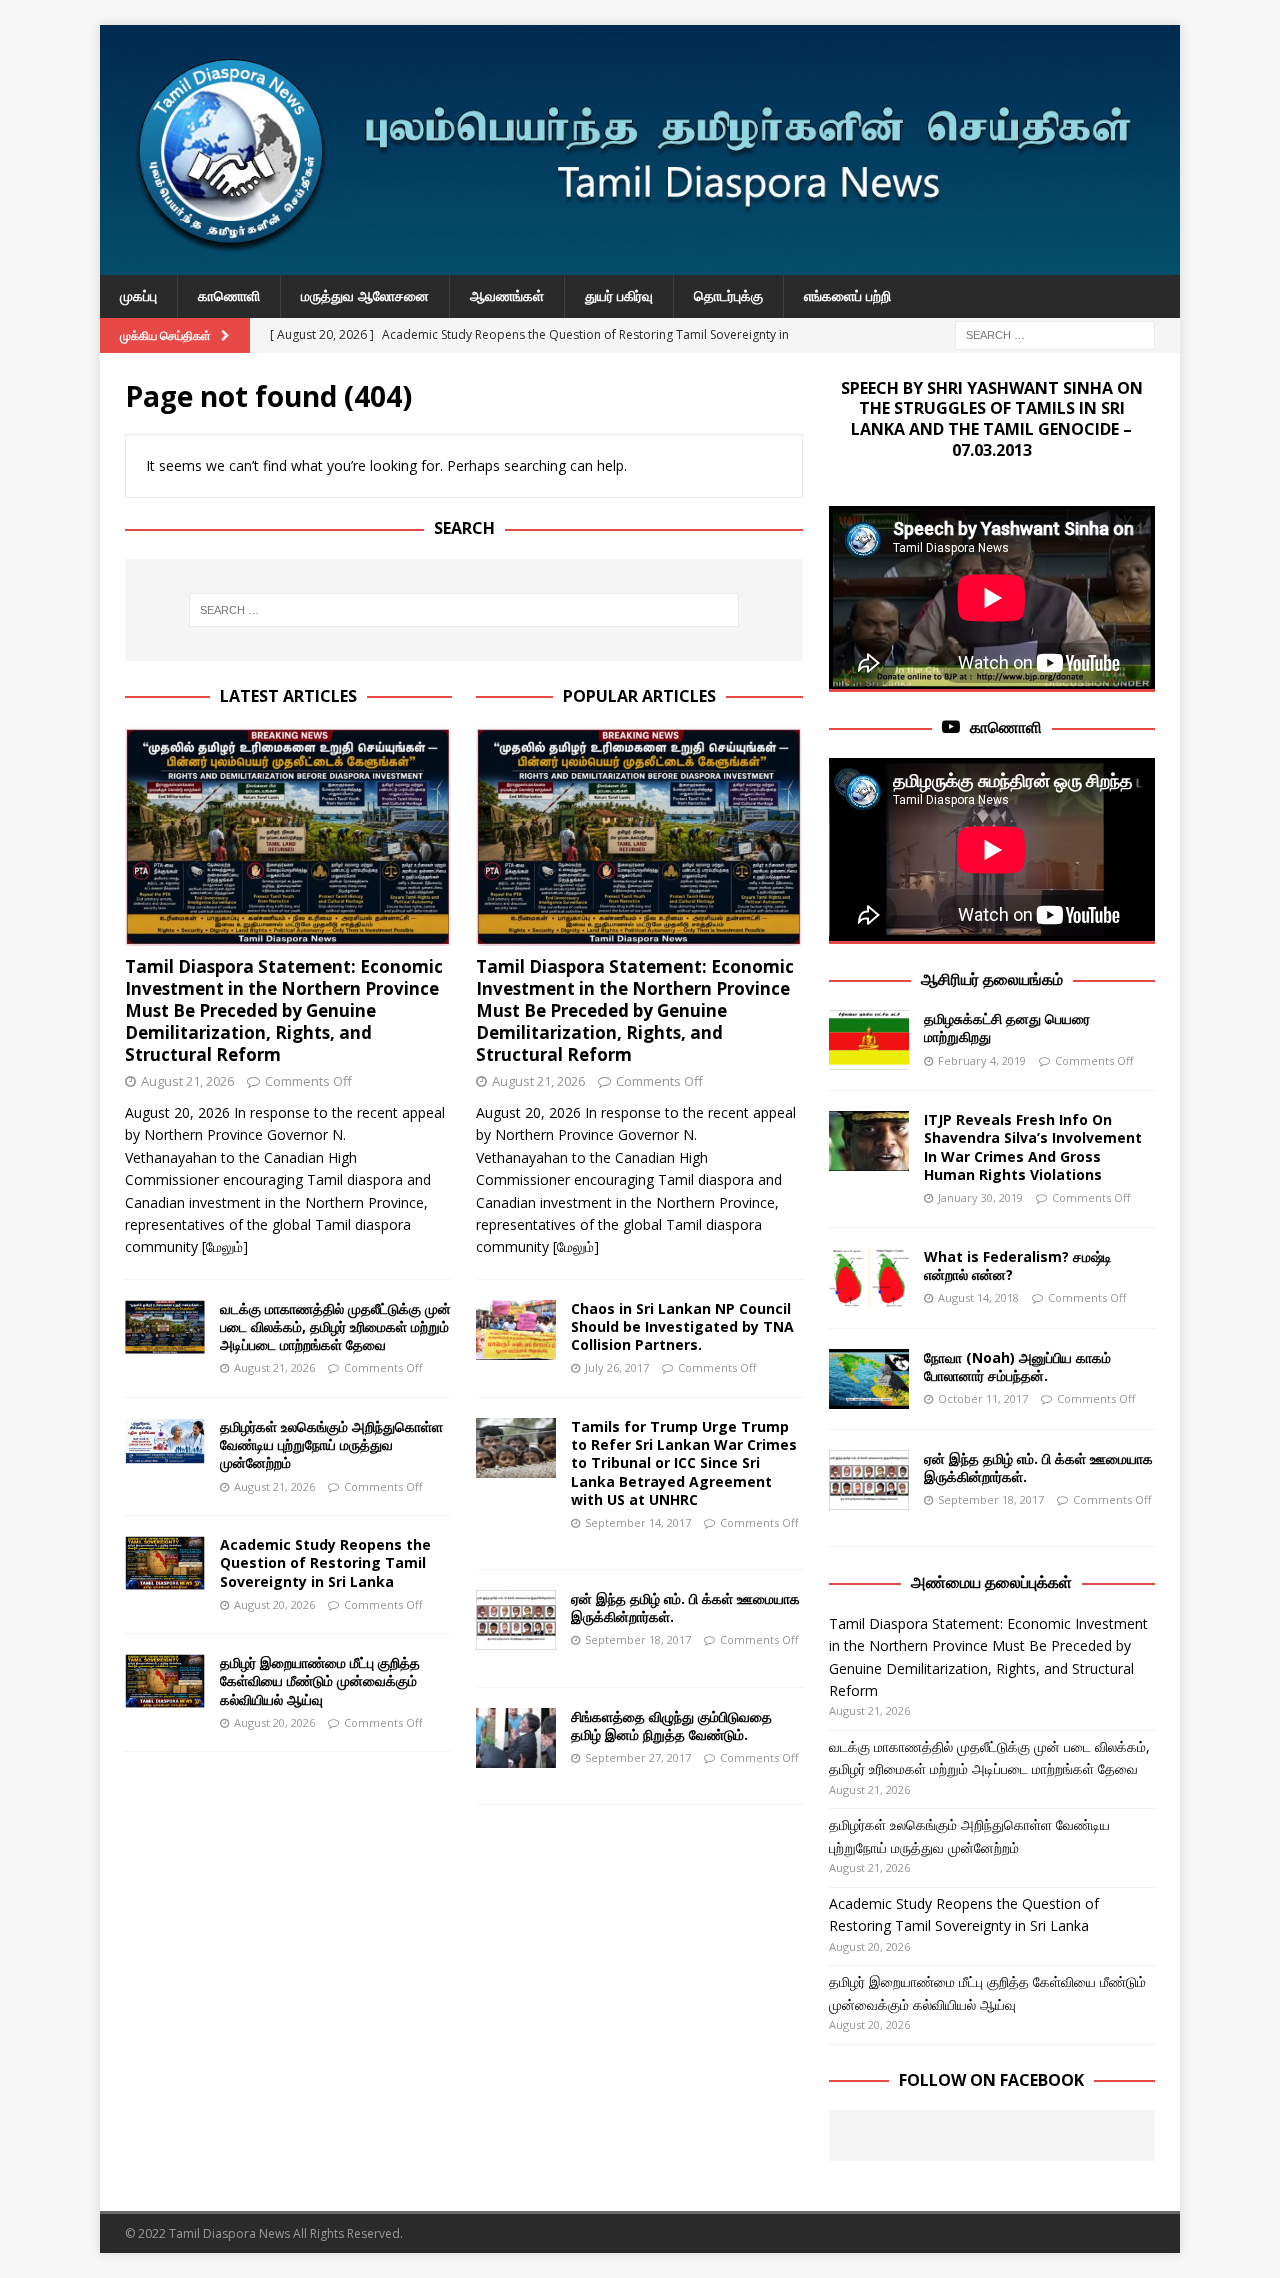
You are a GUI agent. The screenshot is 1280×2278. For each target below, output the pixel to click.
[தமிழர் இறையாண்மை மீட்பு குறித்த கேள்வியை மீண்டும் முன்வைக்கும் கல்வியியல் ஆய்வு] (165, 1681)
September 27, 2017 (638, 1757)
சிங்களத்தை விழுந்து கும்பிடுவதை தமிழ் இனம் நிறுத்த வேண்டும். (671, 1725)
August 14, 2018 (978, 1297)
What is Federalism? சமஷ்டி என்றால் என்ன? (1018, 1265)
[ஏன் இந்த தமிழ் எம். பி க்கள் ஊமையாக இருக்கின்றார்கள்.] (516, 1620)
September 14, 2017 (638, 1522)
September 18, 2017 (638, 1639)
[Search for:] (1055, 333)
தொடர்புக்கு (728, 295)
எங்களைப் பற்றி (847, 295)
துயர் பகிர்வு (619, 295)
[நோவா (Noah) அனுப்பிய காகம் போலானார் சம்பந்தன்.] (869, 1379)
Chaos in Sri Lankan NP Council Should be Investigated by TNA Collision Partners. (682, 1326)
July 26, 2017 (617, 1367)
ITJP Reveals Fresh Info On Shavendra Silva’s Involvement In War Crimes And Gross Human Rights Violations (1033, 1147)
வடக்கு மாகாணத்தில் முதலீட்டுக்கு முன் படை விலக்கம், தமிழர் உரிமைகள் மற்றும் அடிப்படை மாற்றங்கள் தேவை (335, 1326)
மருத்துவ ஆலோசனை (365, 295)
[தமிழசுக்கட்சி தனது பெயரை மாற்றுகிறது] (869, 1040)
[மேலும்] (225, 1246)
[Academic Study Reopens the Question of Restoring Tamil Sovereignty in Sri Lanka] (165, 1563)
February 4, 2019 (982, 1060)
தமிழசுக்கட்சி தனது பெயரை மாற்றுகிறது (1007, 1027)
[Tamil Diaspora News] (640, 263)
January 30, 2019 (980, 1197)
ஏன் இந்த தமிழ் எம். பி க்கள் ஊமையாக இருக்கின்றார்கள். (685, 1607)
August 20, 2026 (274, 1604)
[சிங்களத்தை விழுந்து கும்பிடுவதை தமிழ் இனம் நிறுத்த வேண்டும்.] (516, 1738)
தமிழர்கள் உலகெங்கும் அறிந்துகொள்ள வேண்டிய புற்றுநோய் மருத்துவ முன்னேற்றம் (331, 1444)
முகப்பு (138, 295)
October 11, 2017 (983, 1398)
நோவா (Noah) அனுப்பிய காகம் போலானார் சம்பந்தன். (1017, 1366)
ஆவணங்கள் (507, 295)
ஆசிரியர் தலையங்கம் (992, 979)
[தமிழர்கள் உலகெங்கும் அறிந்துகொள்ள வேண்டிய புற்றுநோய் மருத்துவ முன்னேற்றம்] (165, 1441)
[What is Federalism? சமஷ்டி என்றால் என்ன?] (869, 1278)
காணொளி (229, 295)
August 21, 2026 (187, 1081)
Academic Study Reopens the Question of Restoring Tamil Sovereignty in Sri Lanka (325, 1562)
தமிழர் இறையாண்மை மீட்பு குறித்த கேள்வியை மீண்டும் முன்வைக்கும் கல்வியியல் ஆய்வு (320, 1680)
